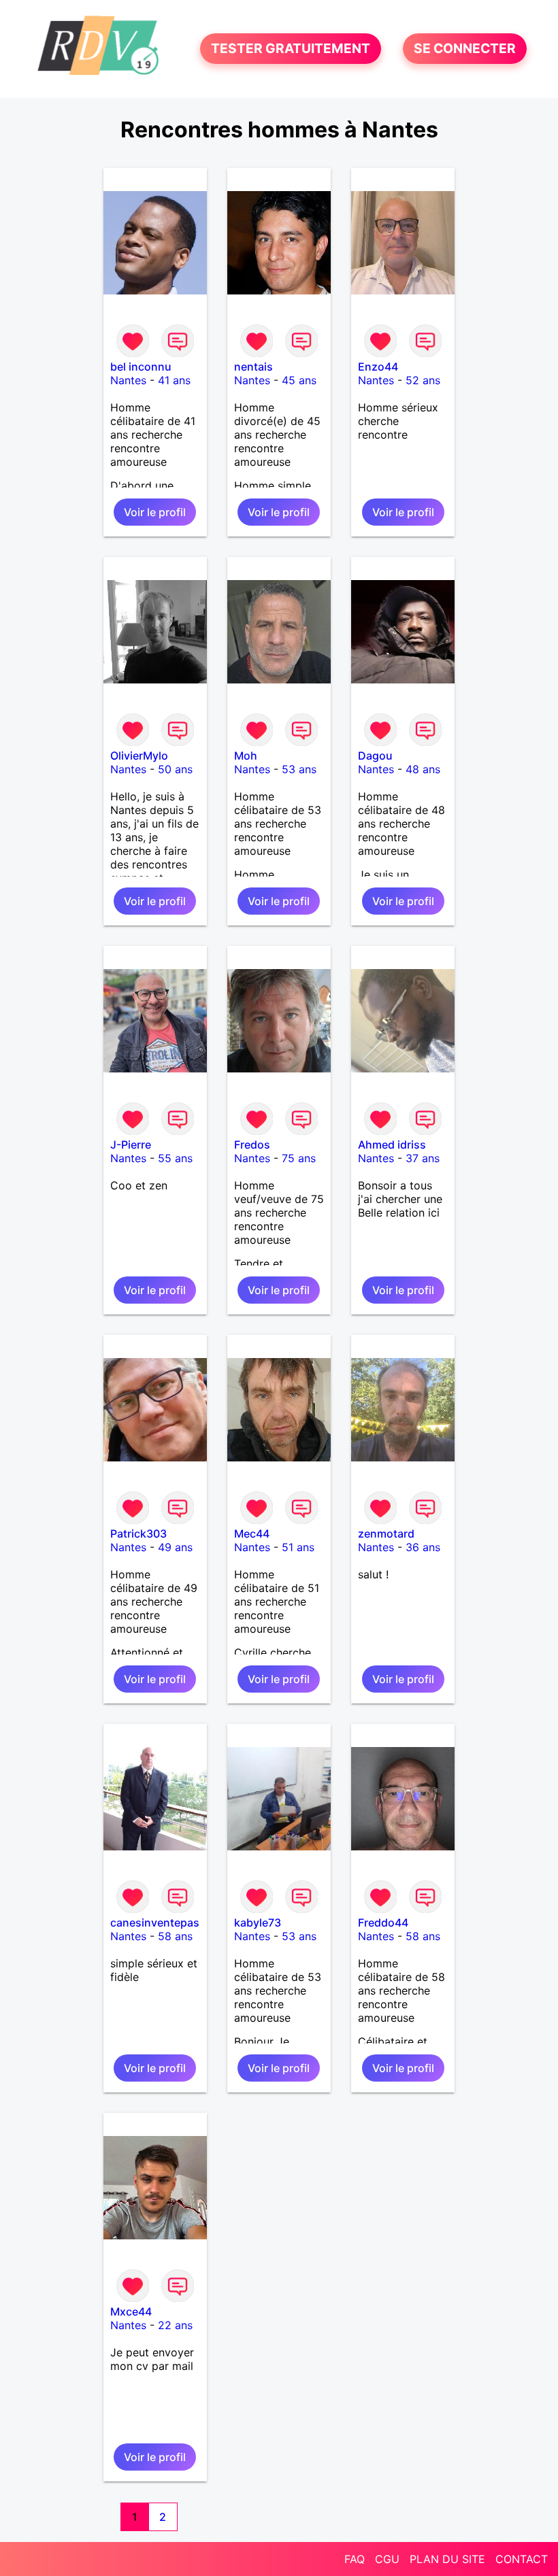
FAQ (355, 2559)
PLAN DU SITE (447, 2559)
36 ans (423, 1547)
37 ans (423, 1158)
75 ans (299, 1158)
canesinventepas (155, 1922)
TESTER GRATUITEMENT (291, 49)
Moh (246, 756)
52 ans (423, 380)
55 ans (175, 1158)
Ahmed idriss (392, 1145)
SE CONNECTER (465, 49)
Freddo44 (383, 1922)
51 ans (298, 1547)
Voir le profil (155, 512)
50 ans (175, 769)
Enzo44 (378, 367)
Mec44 (252, 1533)
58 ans (175, 1936)
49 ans (175, 1547)
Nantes (128, 380)
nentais (253, 367)
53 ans (299, 769)
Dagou (375, 756)
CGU (387, 2559)
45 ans (299, 380)
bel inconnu (141, 367)
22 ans (175, 2325)
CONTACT (522, 2559)
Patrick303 (138, 1533)
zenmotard (386, 1533)
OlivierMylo (139, 756)
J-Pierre (131, 1145)
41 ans (174, 380)
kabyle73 (258, 1922)
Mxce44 (131, 2311)
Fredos (252, 1145)
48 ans (423, 769)
